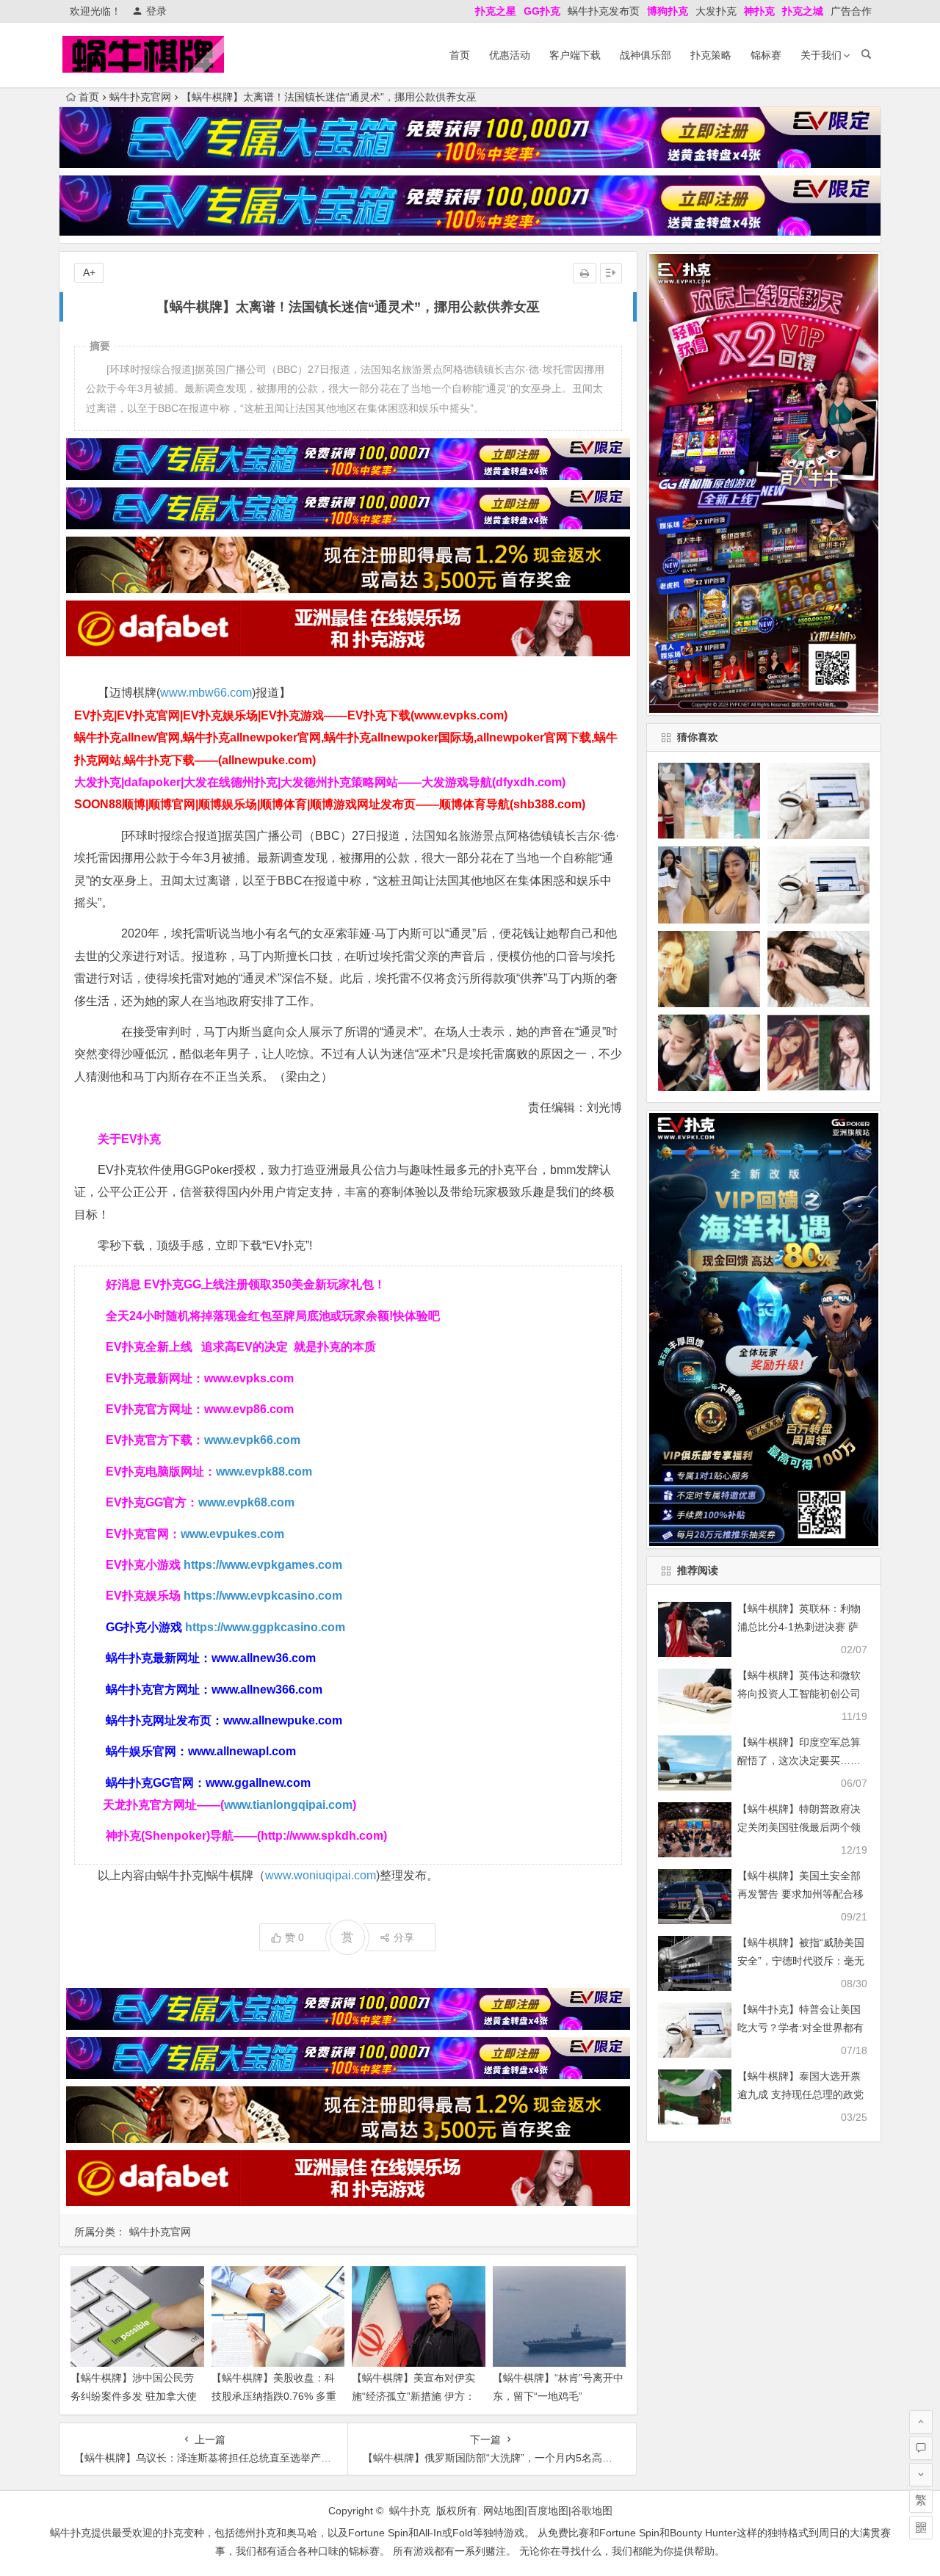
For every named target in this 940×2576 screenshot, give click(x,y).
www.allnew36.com (264, 1658)
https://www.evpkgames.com (263, 1565)
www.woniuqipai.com (321, 1875)
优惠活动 (510, 55)
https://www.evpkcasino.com (263, 1596)
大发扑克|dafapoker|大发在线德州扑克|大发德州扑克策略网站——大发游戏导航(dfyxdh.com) (320, 782)
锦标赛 (766, 55)
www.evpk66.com (252, 1440)
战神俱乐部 (646, 55)
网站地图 (504, 2511)
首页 (460, 55)
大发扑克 (716, 11)
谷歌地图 (592, 2511)
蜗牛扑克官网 (140, 97)
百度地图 (548, 2511)
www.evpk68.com (246, 1502)
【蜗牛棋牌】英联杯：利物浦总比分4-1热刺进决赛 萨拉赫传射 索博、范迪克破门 (800, 1627)
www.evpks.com (249, 1378)
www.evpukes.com (232, 1534)
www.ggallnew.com (258, 1783)
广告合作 (851, 11)
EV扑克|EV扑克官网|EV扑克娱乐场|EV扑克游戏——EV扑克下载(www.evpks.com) (291, 715)
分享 (404, 1937)
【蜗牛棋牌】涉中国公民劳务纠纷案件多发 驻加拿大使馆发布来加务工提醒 (134, 2396)
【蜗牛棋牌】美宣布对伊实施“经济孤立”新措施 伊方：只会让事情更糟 (413, 2396)
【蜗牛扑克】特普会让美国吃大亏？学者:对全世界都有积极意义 (800, 2028)
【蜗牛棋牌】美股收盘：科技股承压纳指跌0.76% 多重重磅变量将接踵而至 (274, 2396)
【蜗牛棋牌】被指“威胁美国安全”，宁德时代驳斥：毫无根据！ (801, 1961)
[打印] (585, 273)
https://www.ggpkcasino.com (265, 1627)
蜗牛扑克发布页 (604, 11)
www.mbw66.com (206, 693)
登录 (156, 11)
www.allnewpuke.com (283, 1720)
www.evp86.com (249, 1409)
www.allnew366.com (267, 1690)
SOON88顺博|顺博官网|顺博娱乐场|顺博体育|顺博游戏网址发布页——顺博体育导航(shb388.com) (330, 804)
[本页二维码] (921, 2528)
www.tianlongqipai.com (288, 1805)
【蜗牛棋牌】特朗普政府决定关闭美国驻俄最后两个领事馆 (799, 1827)
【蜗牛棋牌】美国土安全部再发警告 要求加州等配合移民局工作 (800, 1894)
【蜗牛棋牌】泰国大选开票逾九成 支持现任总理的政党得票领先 (800, 2094)
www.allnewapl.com (242, 1751)
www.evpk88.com (264, 1472)
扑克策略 (711, 55)
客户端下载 (575, 55)
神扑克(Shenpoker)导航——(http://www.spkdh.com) (246, 1836)
